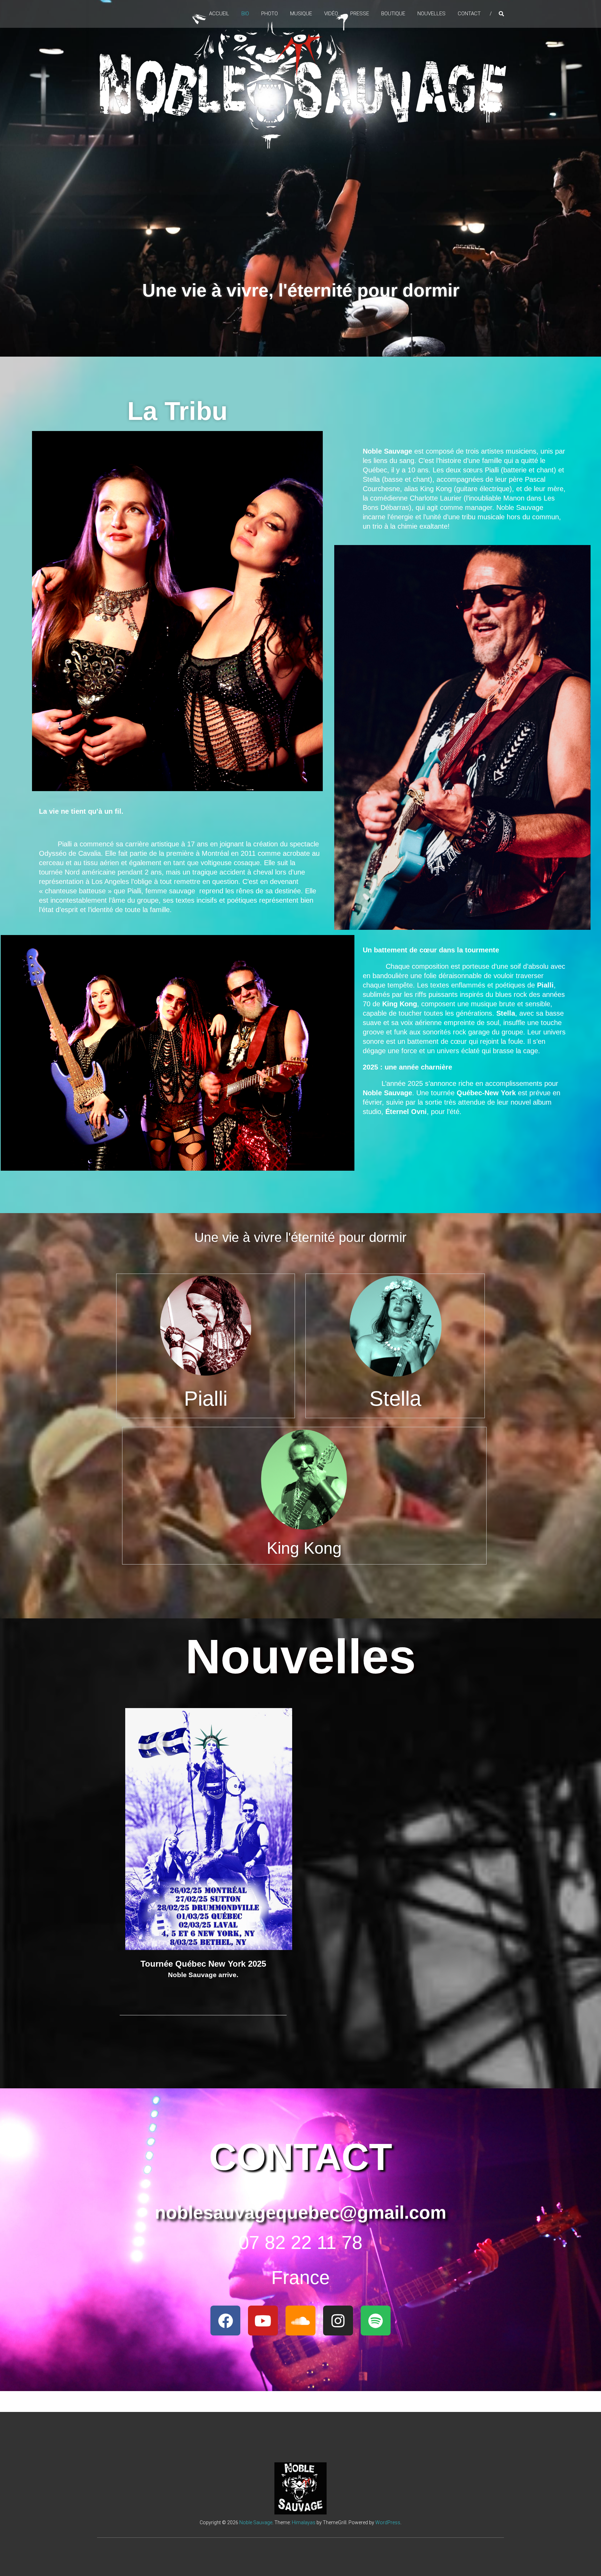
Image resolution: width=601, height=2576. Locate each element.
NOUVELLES (431, 14)
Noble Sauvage (256, 2522)
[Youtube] (263, 2321)
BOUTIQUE (393, 14)
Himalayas (304, 2522)
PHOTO (270, 14)
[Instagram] (338, 2321)
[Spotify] (376, 2321)
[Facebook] (225, 2321)
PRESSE (360, 14)
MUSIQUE (301, 14)
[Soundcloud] (300, 2321)
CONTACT (469, 14)
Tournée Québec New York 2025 (203, 1964)
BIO (245, 14)
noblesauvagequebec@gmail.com (300, 2212)
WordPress (388, 2522)
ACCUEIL (219, 14)
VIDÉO (331, 14)
